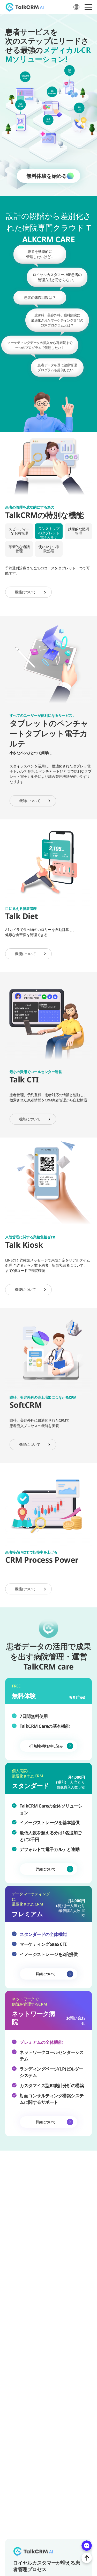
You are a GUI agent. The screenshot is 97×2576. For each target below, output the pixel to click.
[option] (48, 463)
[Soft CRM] (62, 150)
